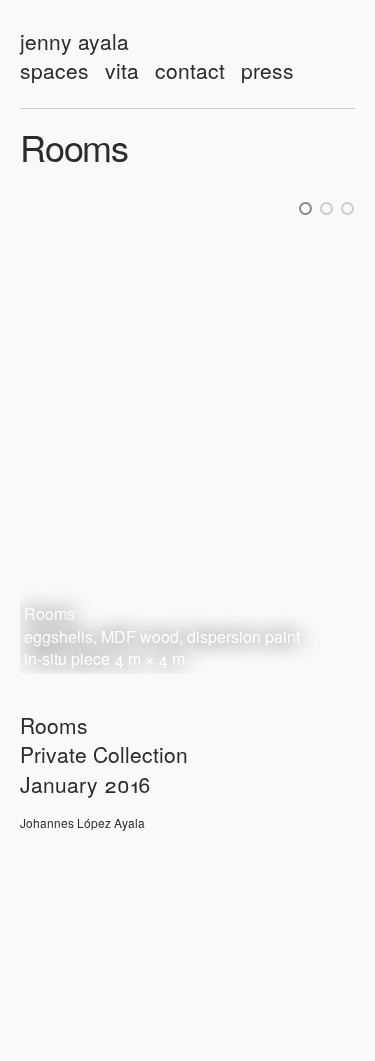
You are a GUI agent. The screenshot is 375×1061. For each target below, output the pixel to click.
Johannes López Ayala (82, 822)
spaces (54, 70)
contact (190, 70)
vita (122, 70)
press (267, 70)
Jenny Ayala (74, 41)
